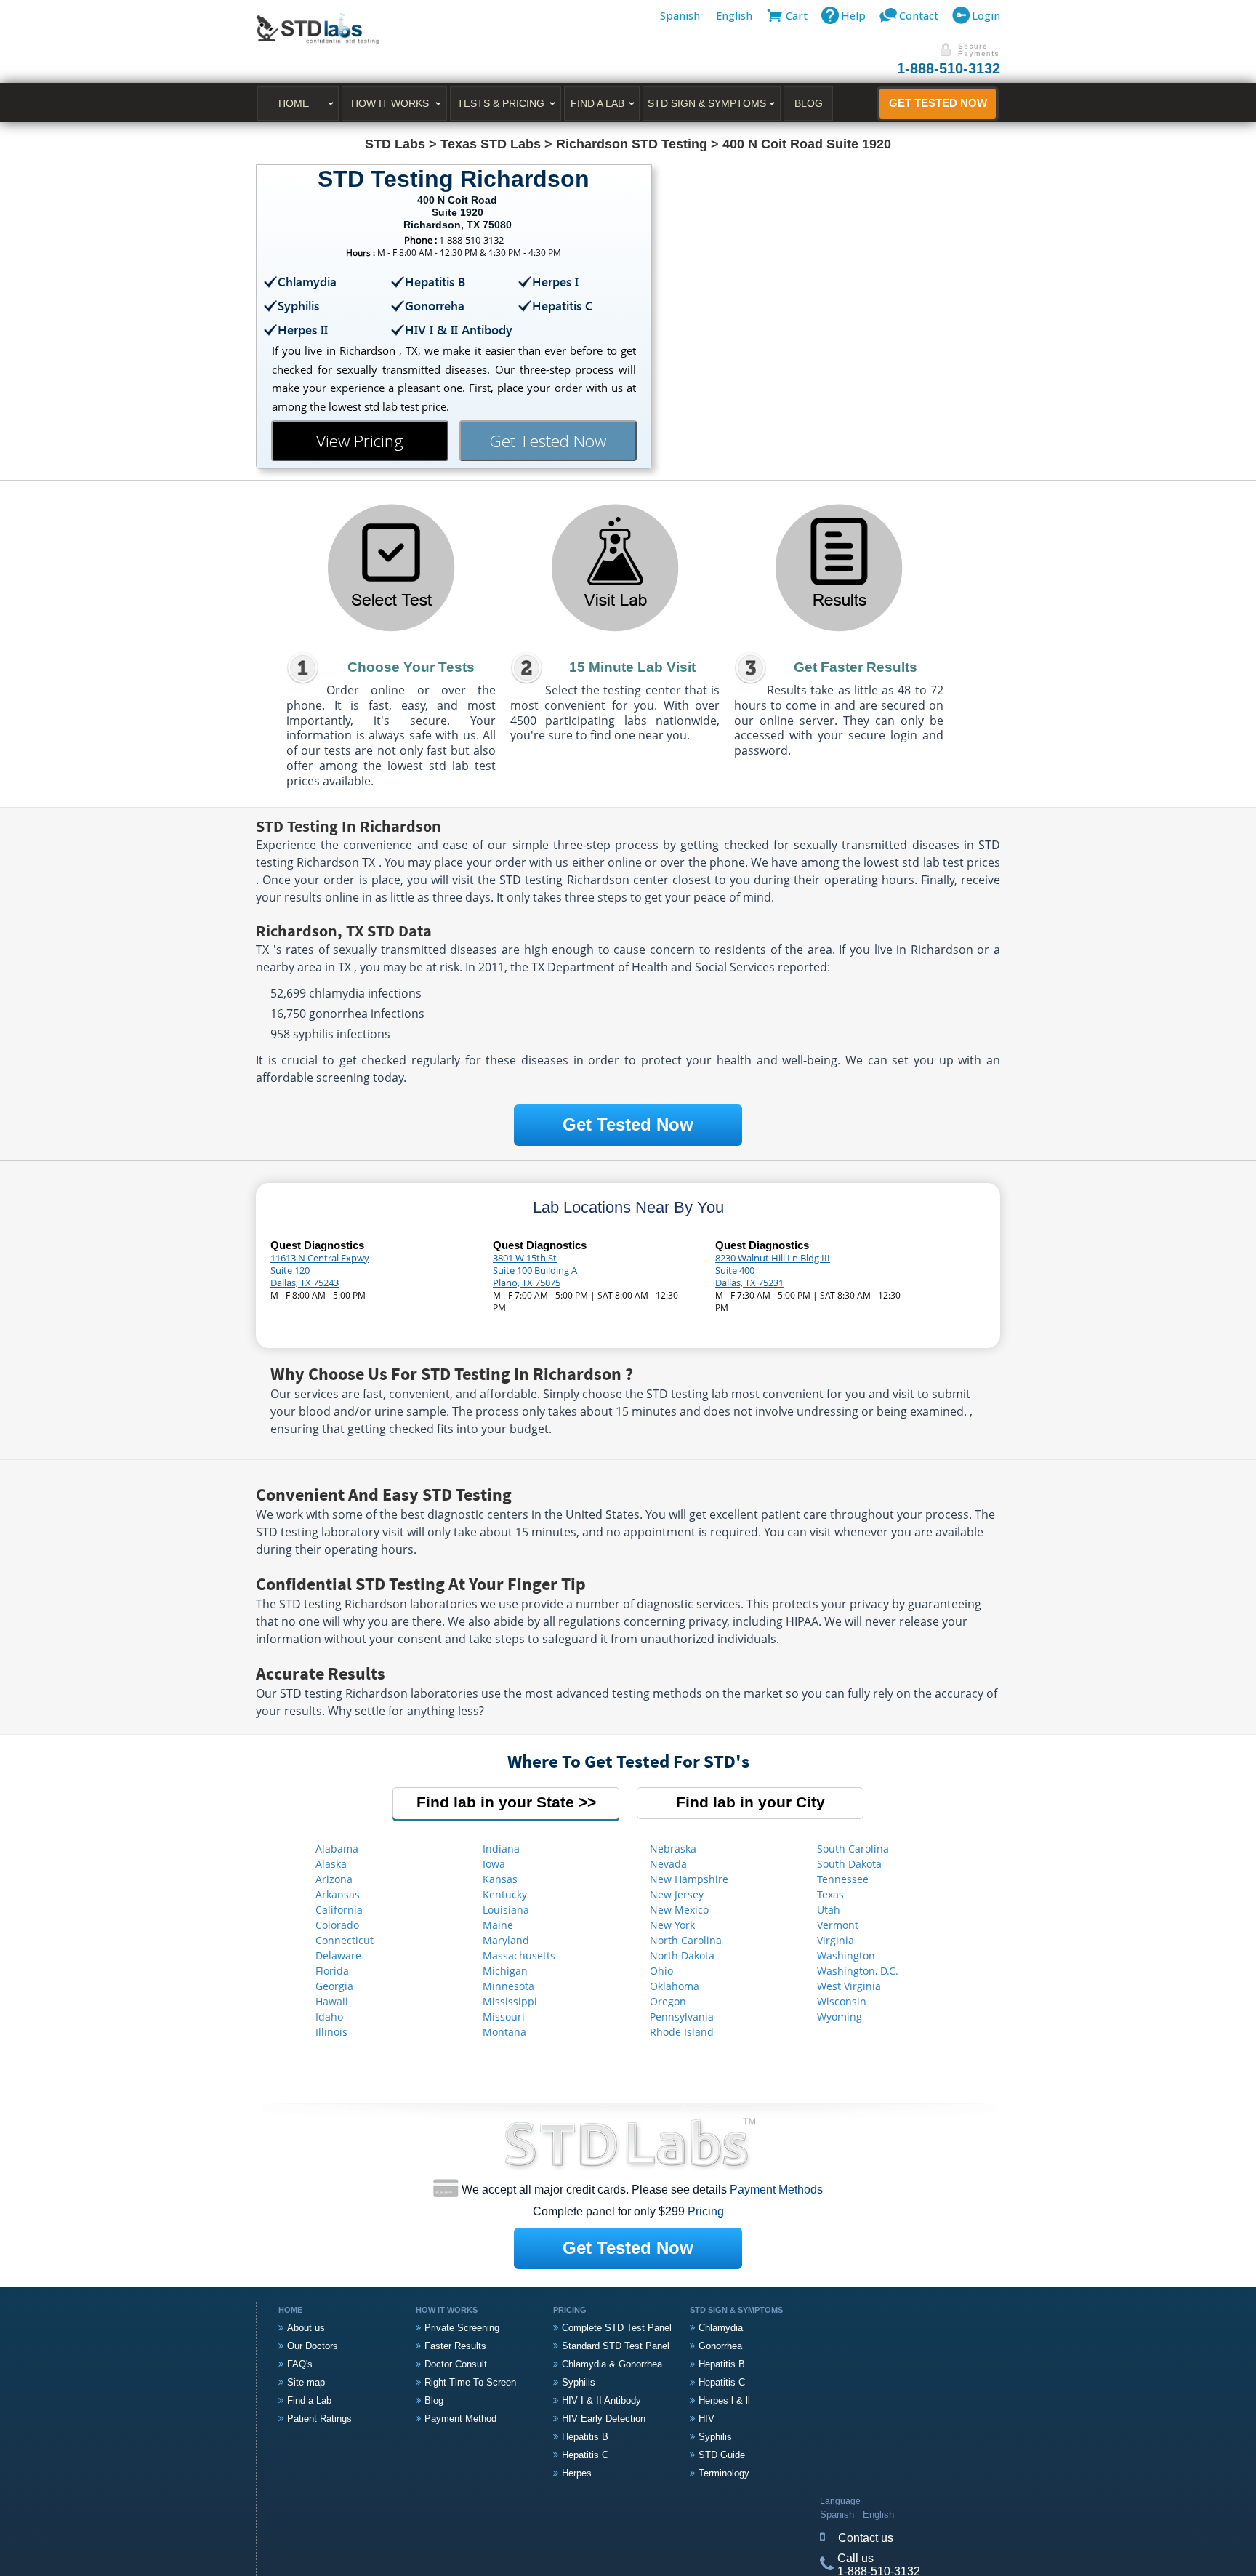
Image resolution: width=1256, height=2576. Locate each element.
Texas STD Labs (491, 144)
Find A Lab (597, 103)
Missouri (504, 2017)
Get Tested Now (938, 103)
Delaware (338, 1955)
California (339, 1910)
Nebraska (673, 1849)
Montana (504, 2032)
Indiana (501, 1849)
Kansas (500, 1879)
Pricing (706, 2211)
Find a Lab (309, 2400)
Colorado (337, 1925)
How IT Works (390, 103)
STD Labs (395, 144)
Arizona (334, 1879)
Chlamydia (721, 2328)
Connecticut (345, 1940)
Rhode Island (682, 2032)
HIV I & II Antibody (601, 2400)
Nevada (668, 1864)
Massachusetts (519, 1955)
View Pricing (360, 441)
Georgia (334, 1986)
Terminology (724, 2473)
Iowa (494, 1864)
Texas (830, 1894)
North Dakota (682, 1955)
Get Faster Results (856, 667)
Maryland (506, 1940)
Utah (829, 1910)
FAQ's (300, 2364)
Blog (809, 103)
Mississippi (510, 2001)
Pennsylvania (682, 2017)
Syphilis (579, 2382)
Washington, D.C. (858, 1971)
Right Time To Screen (470, 2382)
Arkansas (338, 1894)
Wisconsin (842, 2001)
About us (306, 2328)
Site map (306, 2382)
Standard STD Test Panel (616, 2346)
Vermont (838, 1925)
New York (672, 1925)
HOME (294, 103)
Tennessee (843, 1879)
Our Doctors (313, 2346)
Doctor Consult (456, 2364)
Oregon (668, 2001)
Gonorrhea (720, 2346)
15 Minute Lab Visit (632, 667)
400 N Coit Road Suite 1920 (807, 144)
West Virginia (849, 1986)
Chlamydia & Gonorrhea (612, 2364)
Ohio (661, 1971)
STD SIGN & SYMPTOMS (707, 103)
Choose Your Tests (411, 667)
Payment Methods (776, 2190)
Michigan (505, 1971)
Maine (498, 1925)
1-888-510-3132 (949, 68)
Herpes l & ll (724, 2400)
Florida (332, 1971)
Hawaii (332, 2001)
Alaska (331, 1864)
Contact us (866, 2538)
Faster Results (455, 2346)
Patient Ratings (319, 2419)
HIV (706, 2419)
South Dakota (849, 1864)
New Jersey (677, 1894)
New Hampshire (689, 1879)
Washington (846, 1955)
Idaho (329, 2017)
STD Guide (722, 2455)
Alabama (337, 1849)
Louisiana (506, 1910)
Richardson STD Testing (632, 144)
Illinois (331, 2032)
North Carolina (686, 1940)
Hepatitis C (585, 2455)
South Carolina (853, 1849)
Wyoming (840, 2017)
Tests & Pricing (501, 103)
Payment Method (460, 2419)
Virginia (836, 1940)
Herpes (577, 2473)
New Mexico (679, 1910)
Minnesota (508, 1986)
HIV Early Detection (604, 2419)
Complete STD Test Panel (617, 2328)
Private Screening (462, 2328)
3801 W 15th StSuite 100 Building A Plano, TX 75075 (535, 1270)
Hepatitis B (585, 2437)
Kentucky (505, 1894)
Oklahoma (675, 1986)
